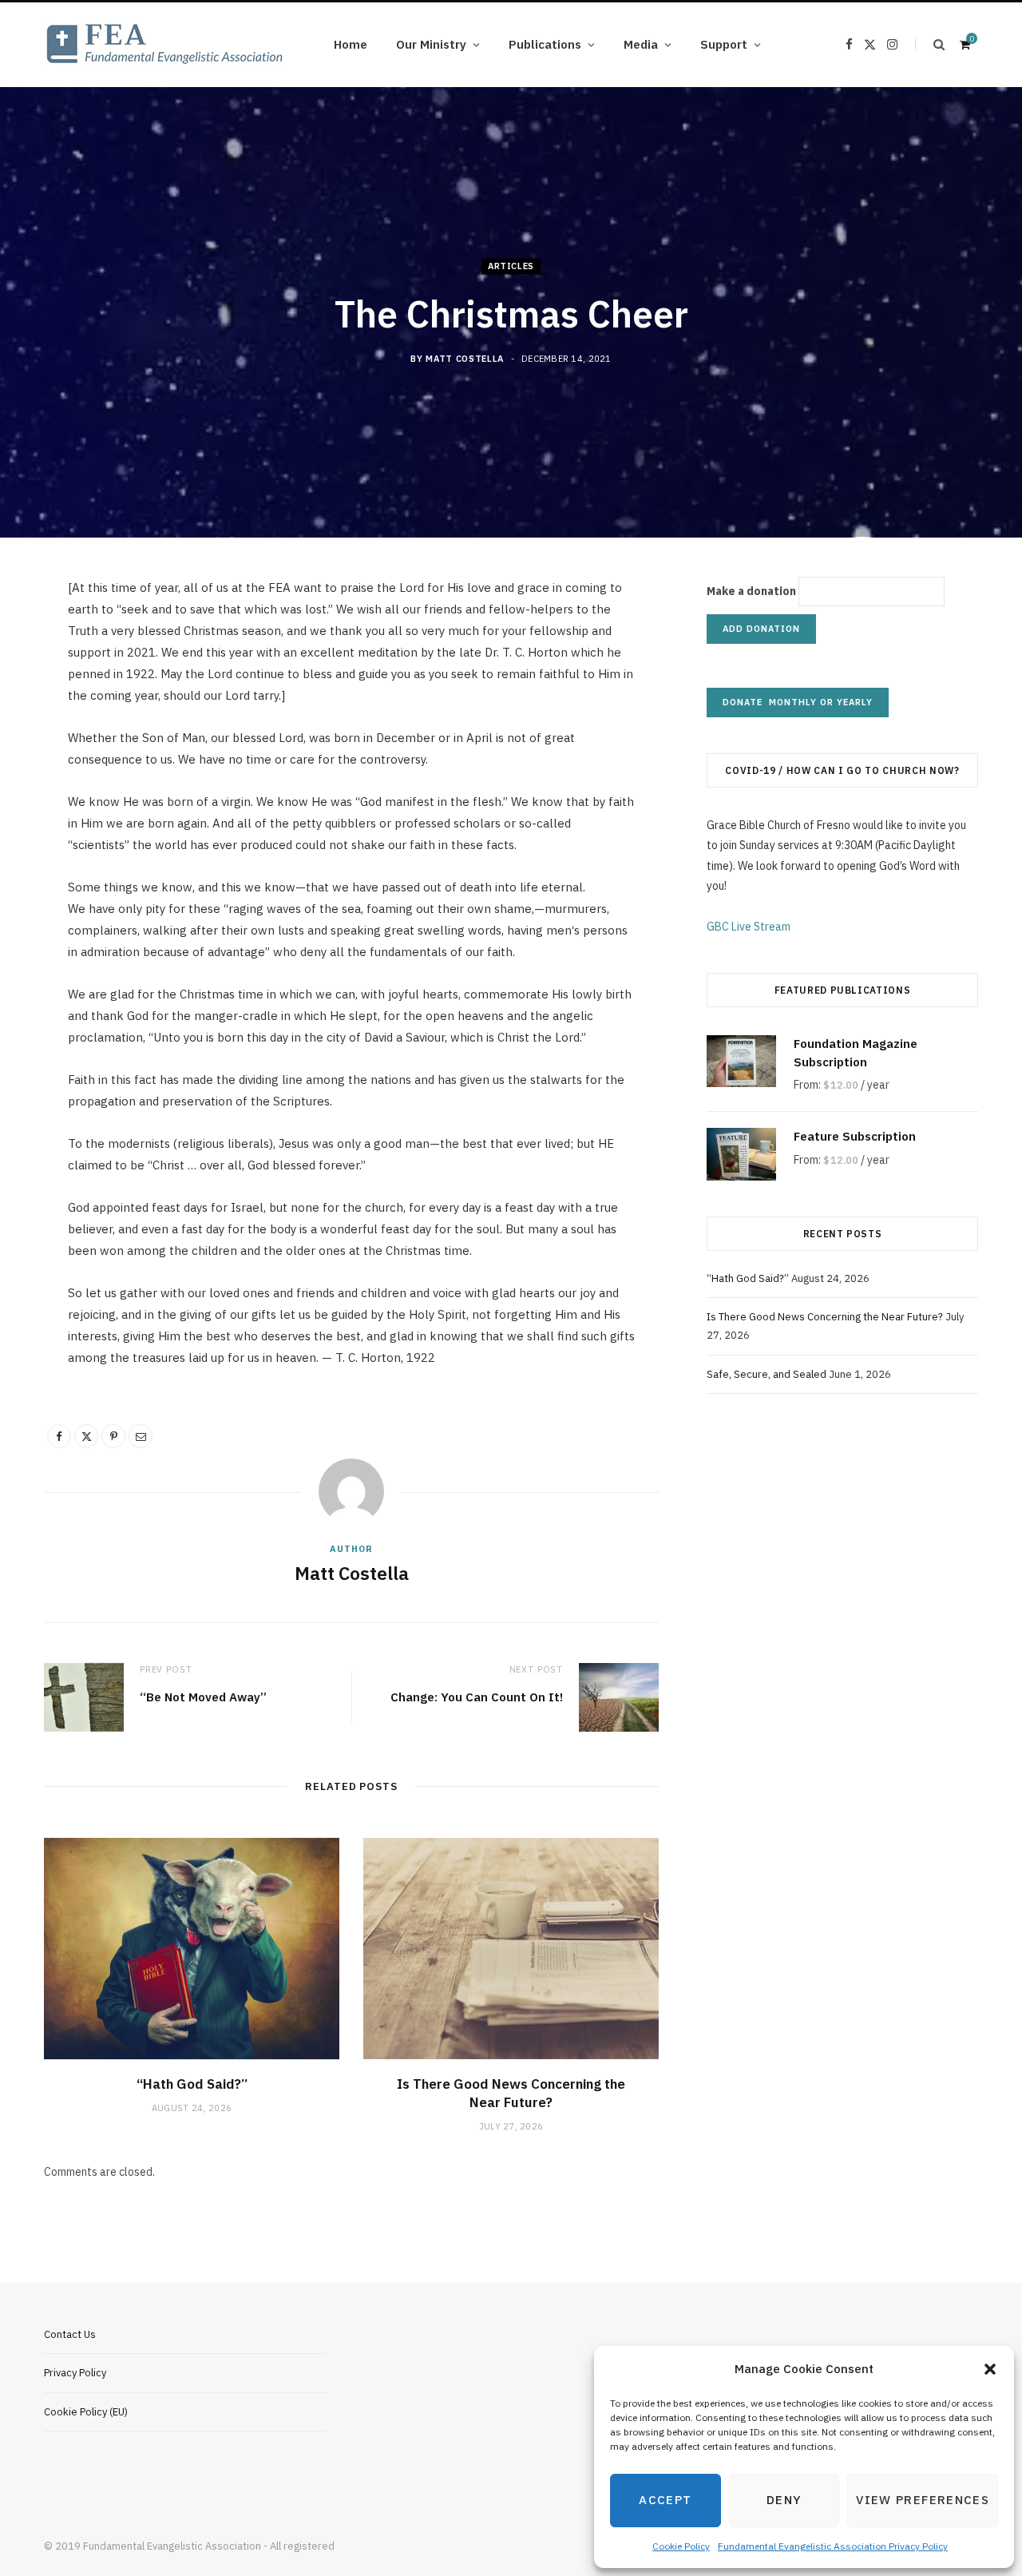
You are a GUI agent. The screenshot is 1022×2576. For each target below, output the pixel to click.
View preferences (923, 2500)
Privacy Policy (75, 2373)
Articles (511, 266)
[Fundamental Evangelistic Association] (164, 45)
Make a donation (751, 591)
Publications (545, 44)
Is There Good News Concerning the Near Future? (511, 2093)
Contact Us (70, 2334)
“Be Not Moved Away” (203, 1697)
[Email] (141, 1436)
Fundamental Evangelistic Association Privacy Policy (833, 2546)
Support (724, 44)
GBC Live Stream (749, 927)
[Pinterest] (113, 1436)
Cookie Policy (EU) (86, 2412)
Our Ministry (431, 44)
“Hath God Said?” (192, 2084)
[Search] (930, 44)
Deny (784, 2500)
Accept (665, 2500)
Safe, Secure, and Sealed (766, 1374)
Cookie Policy (681, 2546)
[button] (990, 2369)
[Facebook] (59, 1436)
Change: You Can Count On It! (477, 1697)
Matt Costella (465, 359)
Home (351, 44)
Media (641, 44)
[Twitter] (86, 1436)
